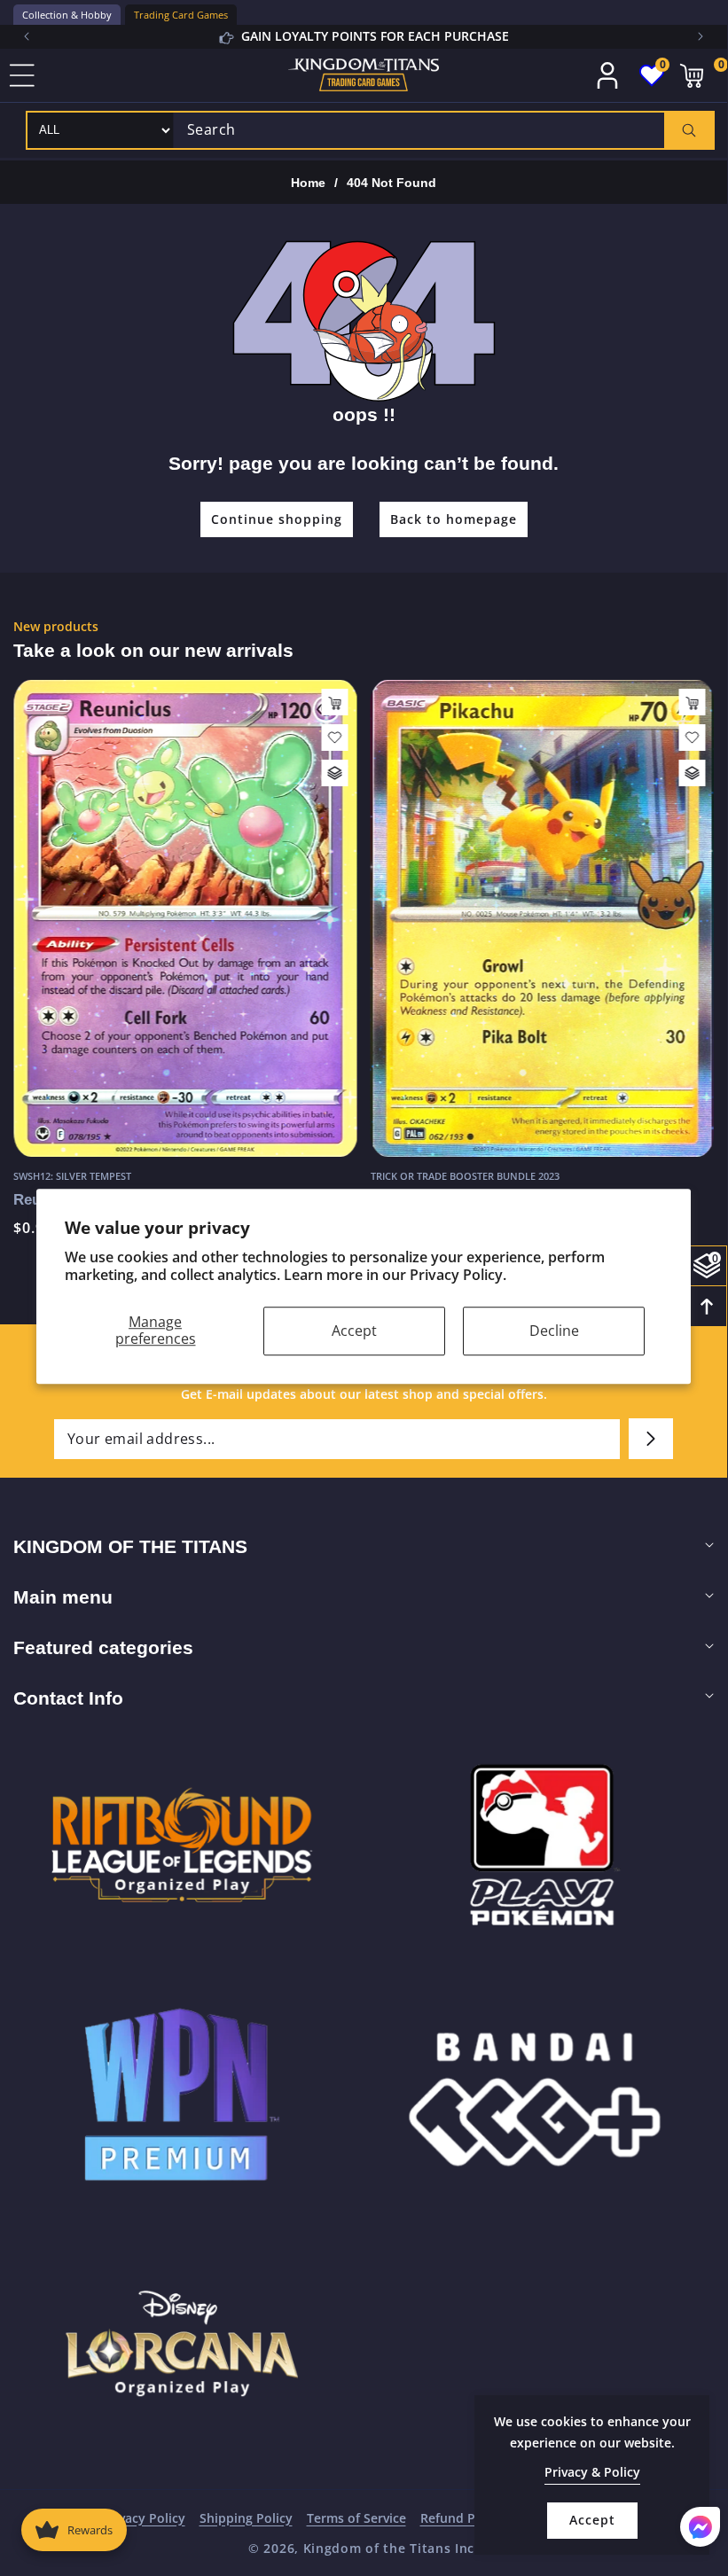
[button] (701, 36)
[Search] (689, 130)
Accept (354, 1331)
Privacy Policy (144, 2518)
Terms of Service (356, 2518)
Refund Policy (462, 2518)
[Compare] (335, 773)
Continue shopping (277, 519)
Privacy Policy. (458, 1276)
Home (308, 183)
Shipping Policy (246, 2518)
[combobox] (443, 130)
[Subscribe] (651, 1439)
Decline (554, 1331)
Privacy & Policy (592, 2472)
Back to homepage (454, 519)
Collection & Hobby (67, 15)
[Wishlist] (335, 738)
